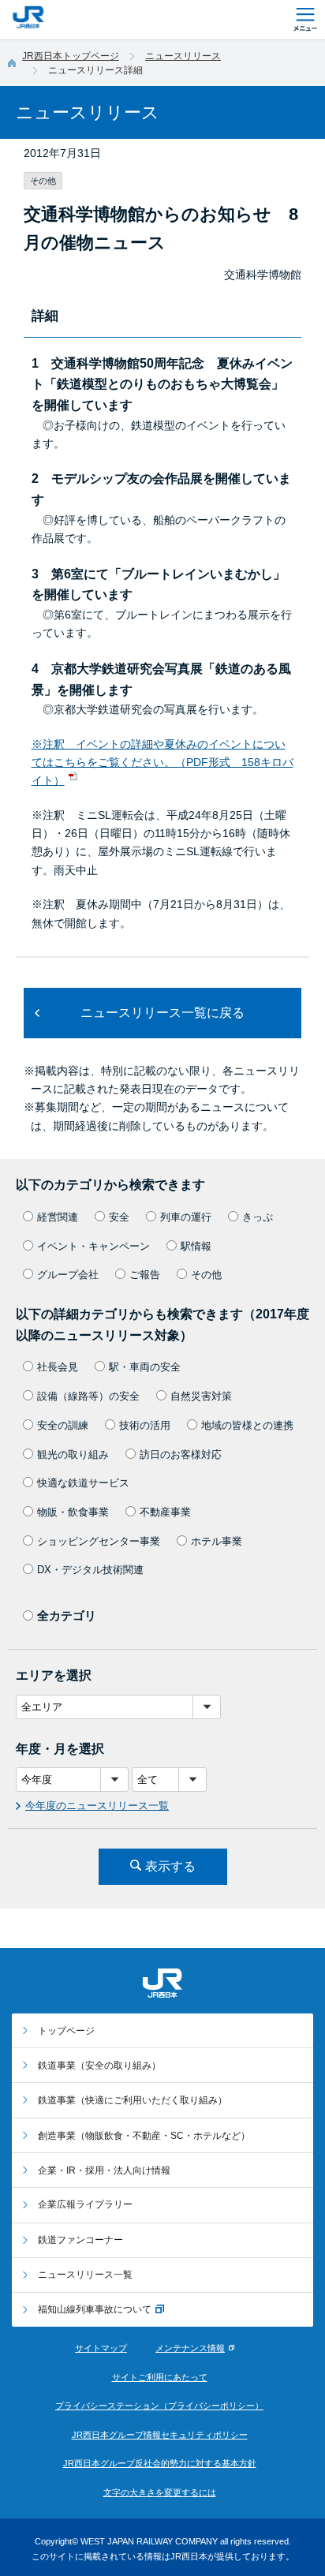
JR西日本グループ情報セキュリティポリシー (160, 2435)
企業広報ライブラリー (85, 2204)
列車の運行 (186, 1217)
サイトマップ (101, 2348)
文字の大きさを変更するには (160, 2492)
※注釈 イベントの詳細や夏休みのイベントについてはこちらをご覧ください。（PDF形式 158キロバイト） (162, 763)
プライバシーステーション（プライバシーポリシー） (159, 2406)
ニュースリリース (183, 56)
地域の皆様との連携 (247, 1425)
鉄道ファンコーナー (80, 2240)
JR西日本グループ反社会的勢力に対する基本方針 (160, 2463)
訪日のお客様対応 (181, 1454)
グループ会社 (68, 1275)
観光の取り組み (73, 1454)
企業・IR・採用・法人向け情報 (104, 2170)
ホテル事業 (217, 1541)
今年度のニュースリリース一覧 (97, 1806)
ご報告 (145, 1275)
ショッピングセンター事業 (99, 1541)
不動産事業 (165, 1512)
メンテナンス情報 (190, 2348)
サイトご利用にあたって (160, 2377)
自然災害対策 (201, 1396)
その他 (206, 1275)
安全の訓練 (63, 1425)
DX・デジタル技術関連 (90, 1570)
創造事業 (144, 2136)
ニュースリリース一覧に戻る (162, 1013)
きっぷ (258, 1217)
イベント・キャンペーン (93, 1246)
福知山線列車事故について (95, 2309)
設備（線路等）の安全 (88, 1396)
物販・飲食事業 (73, 1512)
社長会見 (58, 1367)
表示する (170, 1866)
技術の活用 (145, 1425)
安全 (119, 1217)
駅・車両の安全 (145, 1367)
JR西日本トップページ (71, 56)
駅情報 (196, 1246)
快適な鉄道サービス (83, 1483)
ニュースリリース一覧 (85, 2275)
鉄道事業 (99, 2066)
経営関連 (58, 1217)
